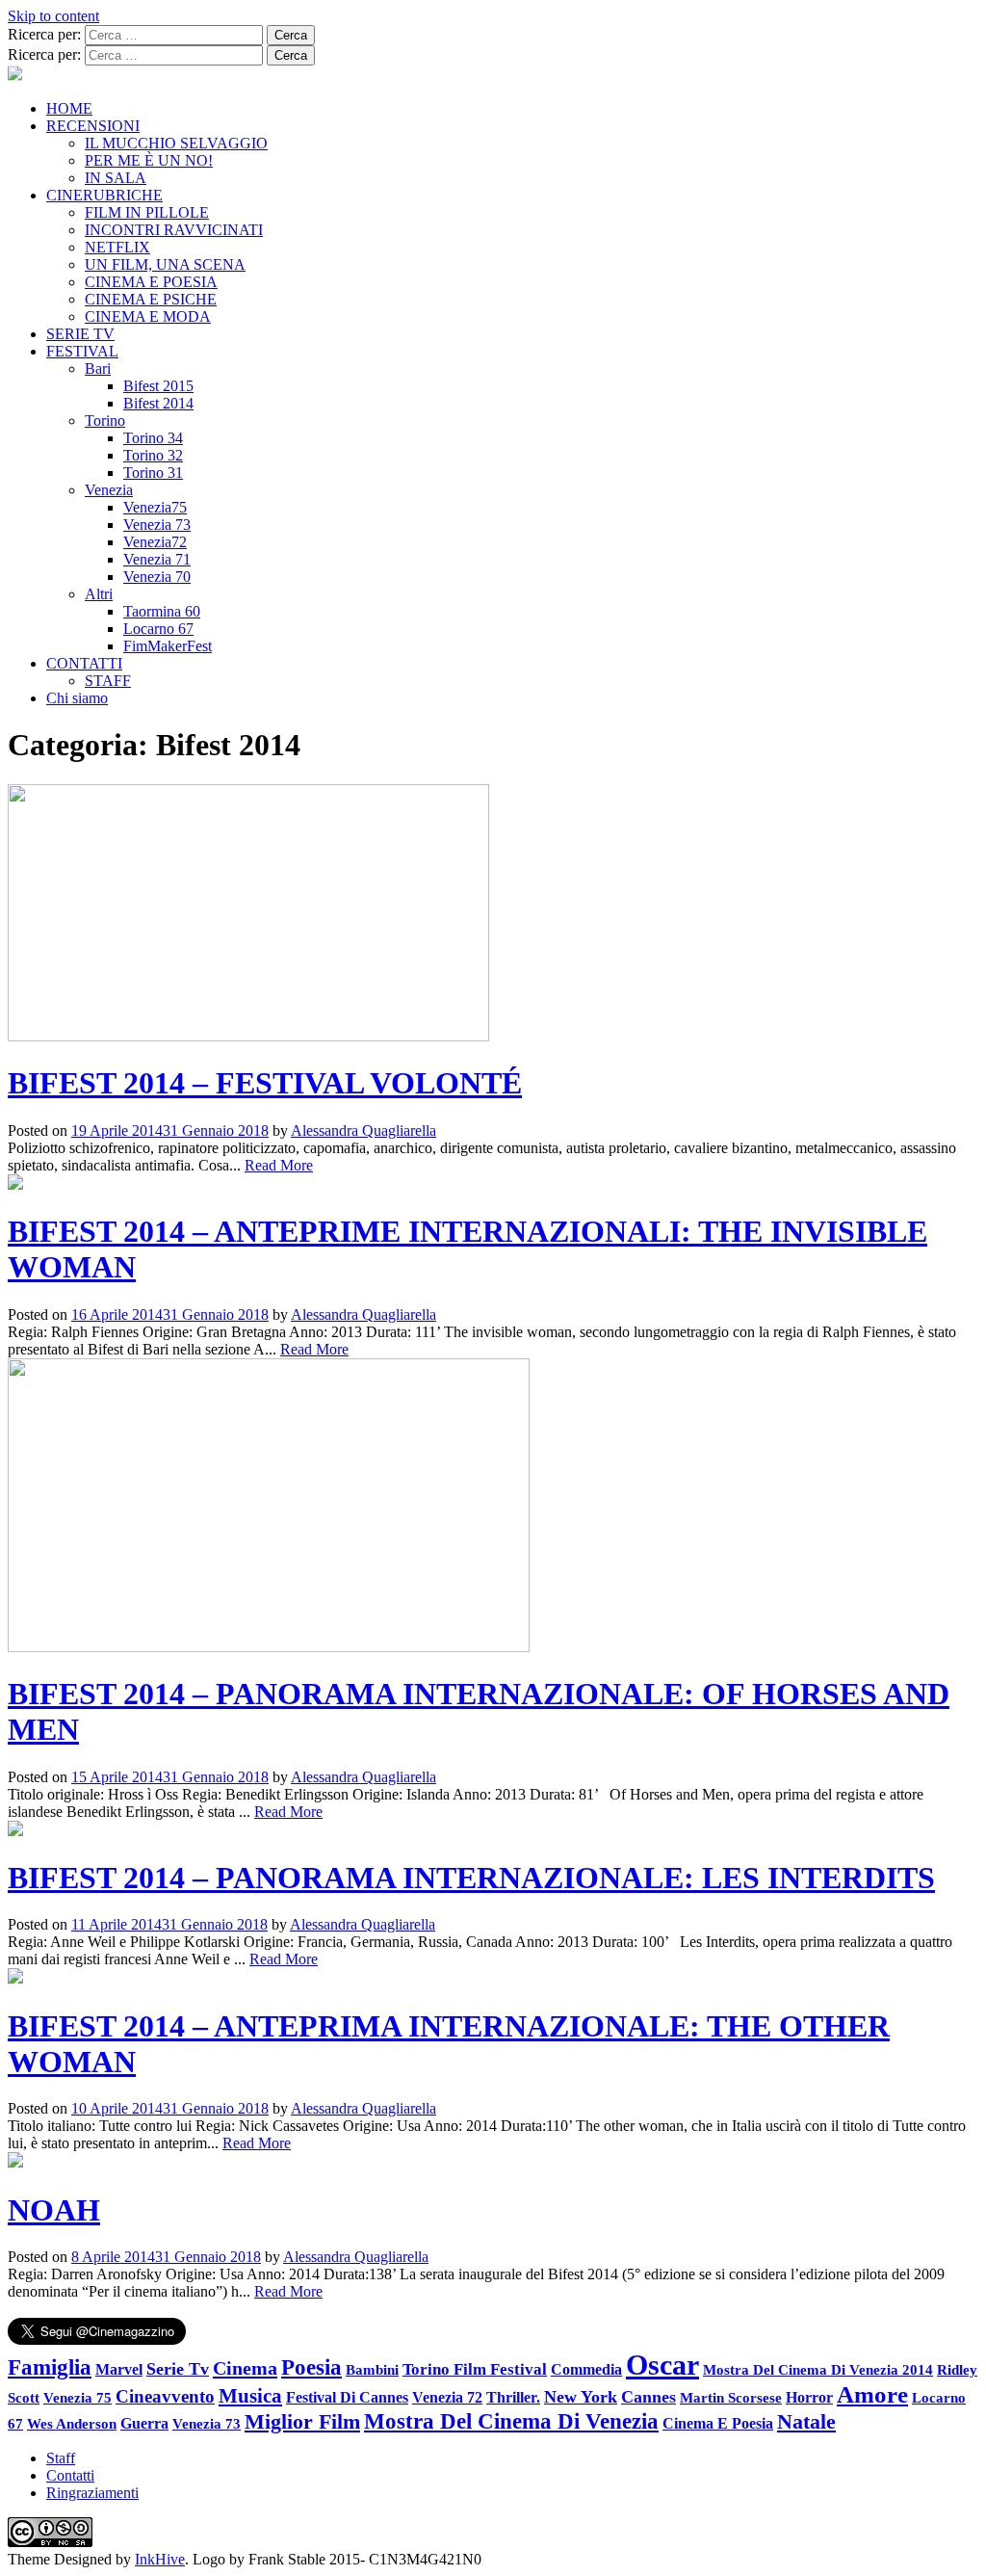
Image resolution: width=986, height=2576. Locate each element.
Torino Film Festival (475, 2369)
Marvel (119, 2370)
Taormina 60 (162, 611)
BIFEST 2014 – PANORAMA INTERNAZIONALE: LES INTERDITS (471, 1878)
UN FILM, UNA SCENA (165, 264)
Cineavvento (165, 2396)
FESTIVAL (82, 351)
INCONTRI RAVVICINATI (174, 230)
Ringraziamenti (92, 2493)
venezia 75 (78, 2397)
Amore (872, 2394)
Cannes (649, 2397)
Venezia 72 (447, 2397)
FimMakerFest (168, 646)
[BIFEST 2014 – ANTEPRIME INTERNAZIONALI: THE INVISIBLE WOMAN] (15, 1184)
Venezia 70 (157, 577)
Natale (806, 2422)
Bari (98, 368)
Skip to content (53, 16)
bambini (372, 2369)
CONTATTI (84, 663)
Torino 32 (153, 455)
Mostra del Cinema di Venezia (511, 2421)
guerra (144, 2423)
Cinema (245, 2368)
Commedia (586, 2369)
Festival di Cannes (347, 2397)
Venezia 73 (157, 525)
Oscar (662, 2365)
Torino (105, 421)
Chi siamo (77, 698)
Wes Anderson (72, 2423)
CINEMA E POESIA (151, 282)
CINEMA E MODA (148, 316)
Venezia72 (155, 542)
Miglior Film (302, 2421)
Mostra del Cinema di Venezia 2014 (818, 2369)
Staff (61, 2458)
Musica (250, 2396)
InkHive (160, 2559)
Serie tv (178, 2369)
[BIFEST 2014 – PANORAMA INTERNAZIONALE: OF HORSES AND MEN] (269, 1647)
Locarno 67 (158, 629)
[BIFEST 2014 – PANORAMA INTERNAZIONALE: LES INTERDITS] (15, 1831)
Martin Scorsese (731, 2397)
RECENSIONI (93, 126)
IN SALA (116, 178)
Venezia (109, 490)
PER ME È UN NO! (149, 160)
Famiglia (50, 2367)
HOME (69, 108)
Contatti (70, 2475)
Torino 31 (153, 473)
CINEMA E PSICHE (151, 299)
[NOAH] (15, 2162)
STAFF (108, 681)
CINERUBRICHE (104, 195)
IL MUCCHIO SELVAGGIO (176, 143)
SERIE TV (80, 334)
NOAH (54, 2210)
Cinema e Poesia (718, 2424)
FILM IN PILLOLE (147, 212)
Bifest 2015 (158, 386)
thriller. (513, 2397)
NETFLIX (117, 247)
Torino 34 (153, 438)
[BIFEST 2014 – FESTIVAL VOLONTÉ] (248, 1036)
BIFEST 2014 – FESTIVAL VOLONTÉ (265, 1083)
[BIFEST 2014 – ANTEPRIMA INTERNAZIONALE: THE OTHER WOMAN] (15, 1978)
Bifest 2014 (158, 403)
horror (809, 2397)
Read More (279, 1165)
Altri (99, 594)
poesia (311, 2367)
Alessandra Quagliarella (363, 1130)
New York (581, 2397)
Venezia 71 (157, 559)
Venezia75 (155, 507)
